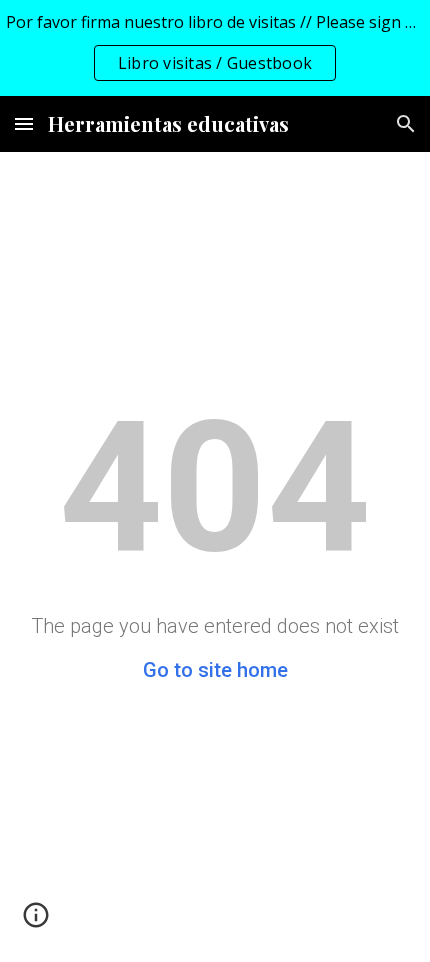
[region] (215, 48)
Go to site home (215, 670)
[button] (24, 123)
